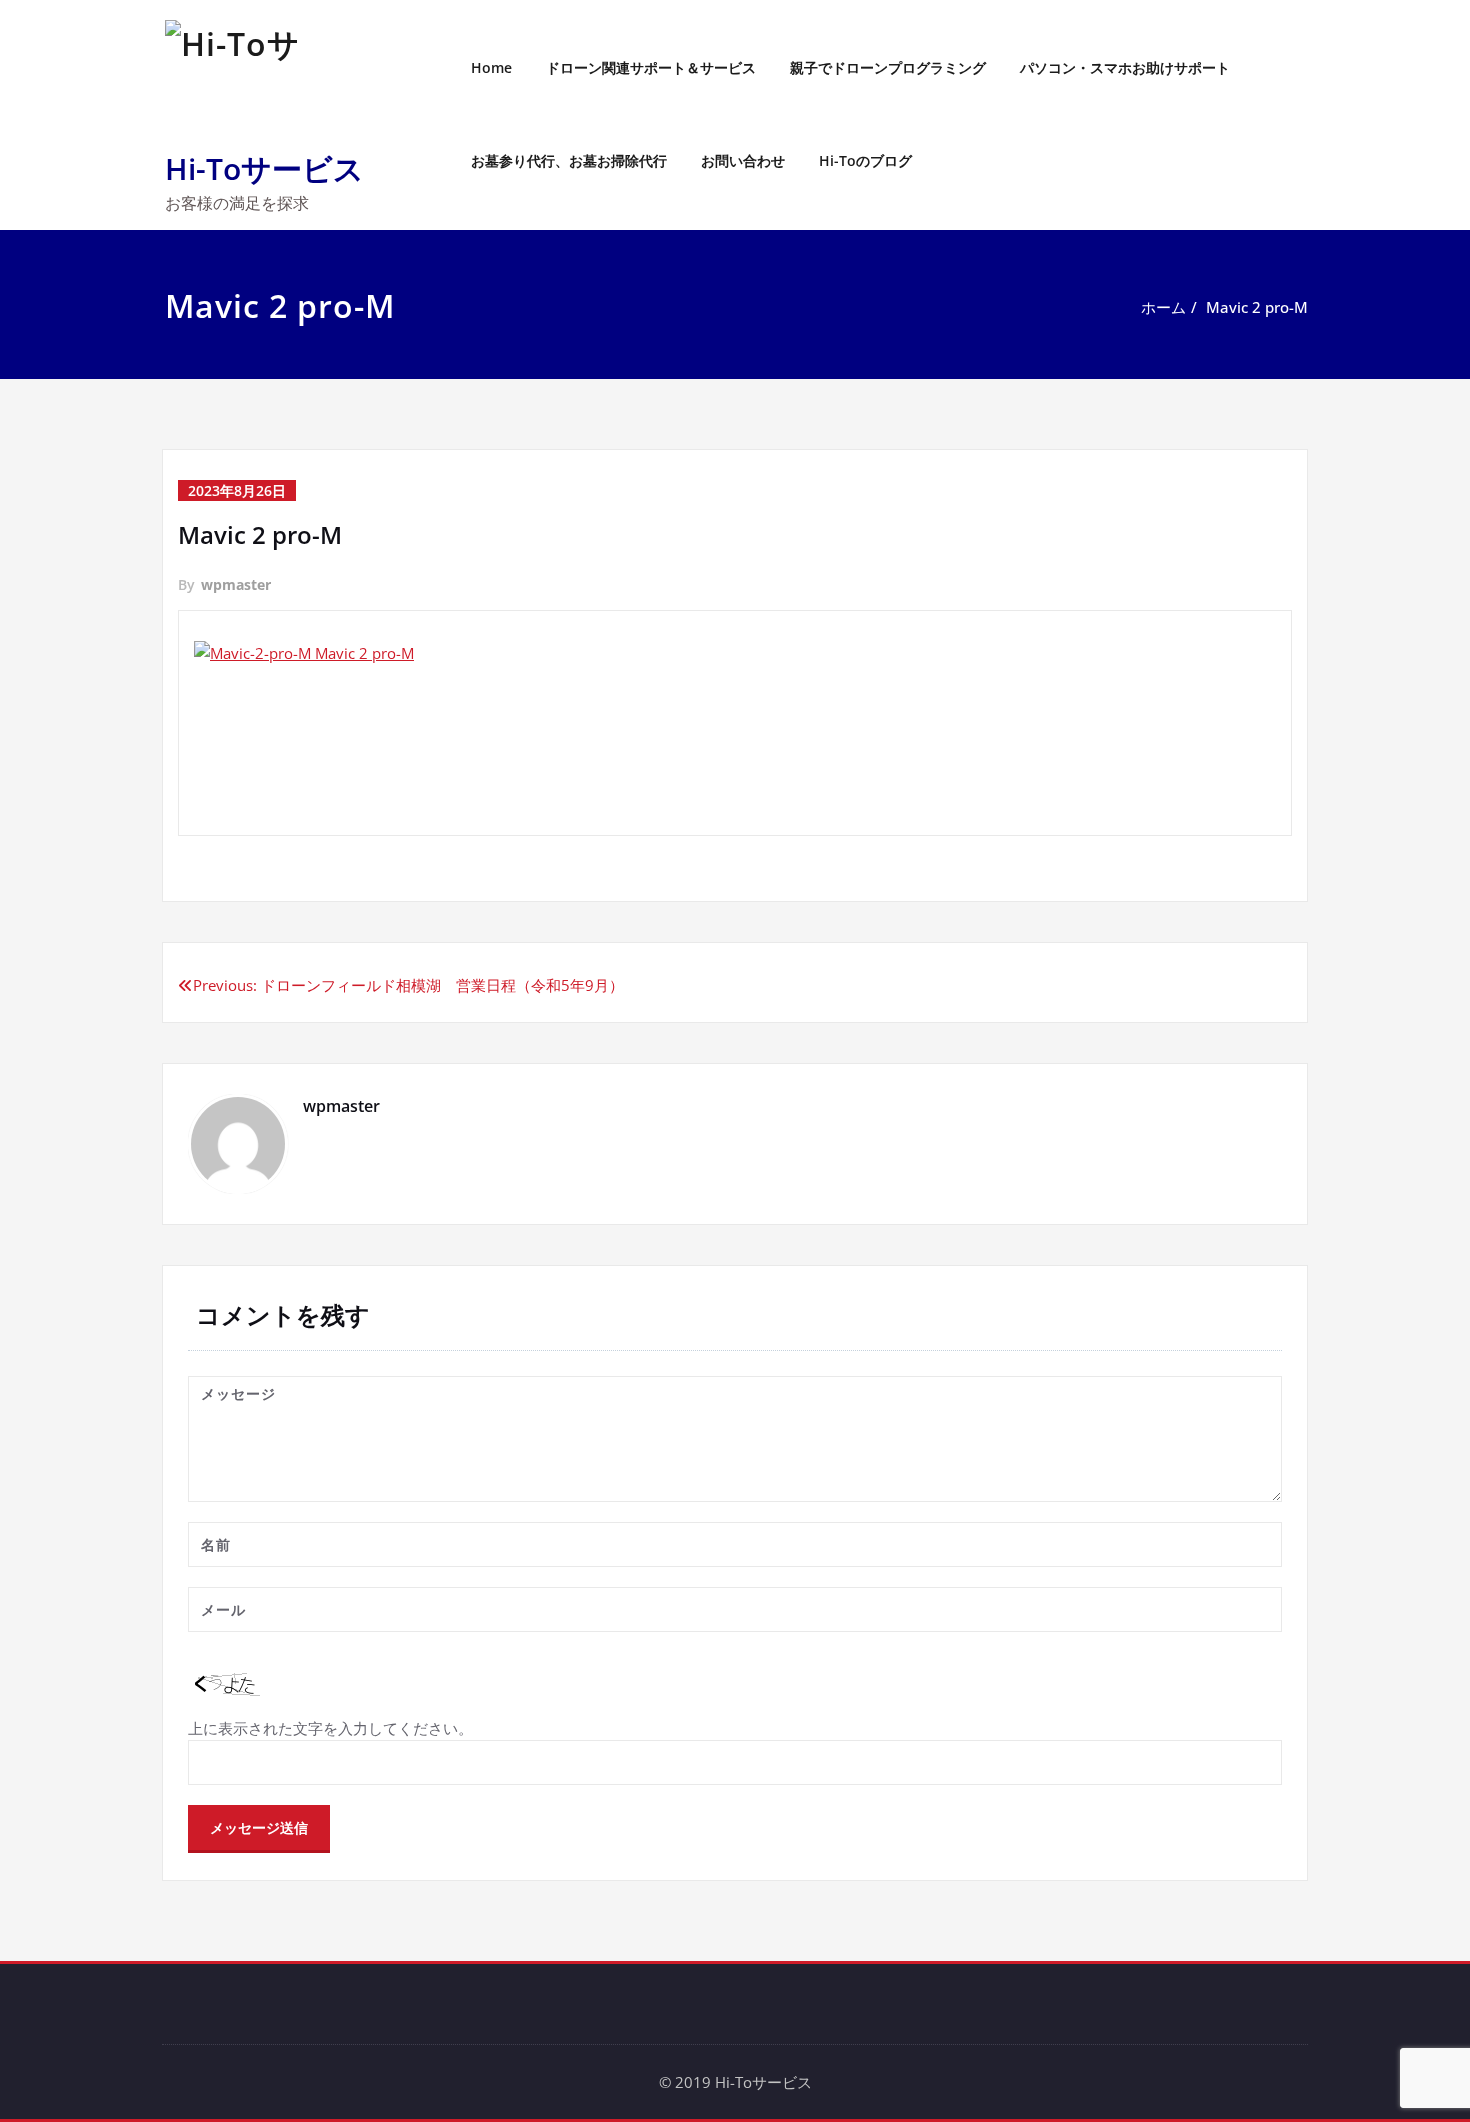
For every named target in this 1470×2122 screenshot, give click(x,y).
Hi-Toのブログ (865, 160)
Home (491, 67)
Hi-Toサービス (264, 168)
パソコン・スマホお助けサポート (1125, 67)
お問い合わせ (743, 160)
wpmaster (236, 584)
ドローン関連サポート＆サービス (651, 67)
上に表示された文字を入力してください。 (330, 1728)
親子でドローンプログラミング (888, 67)
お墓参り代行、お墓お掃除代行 (569, 160)
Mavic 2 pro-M (1257, 307)
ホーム (1163, 307)
